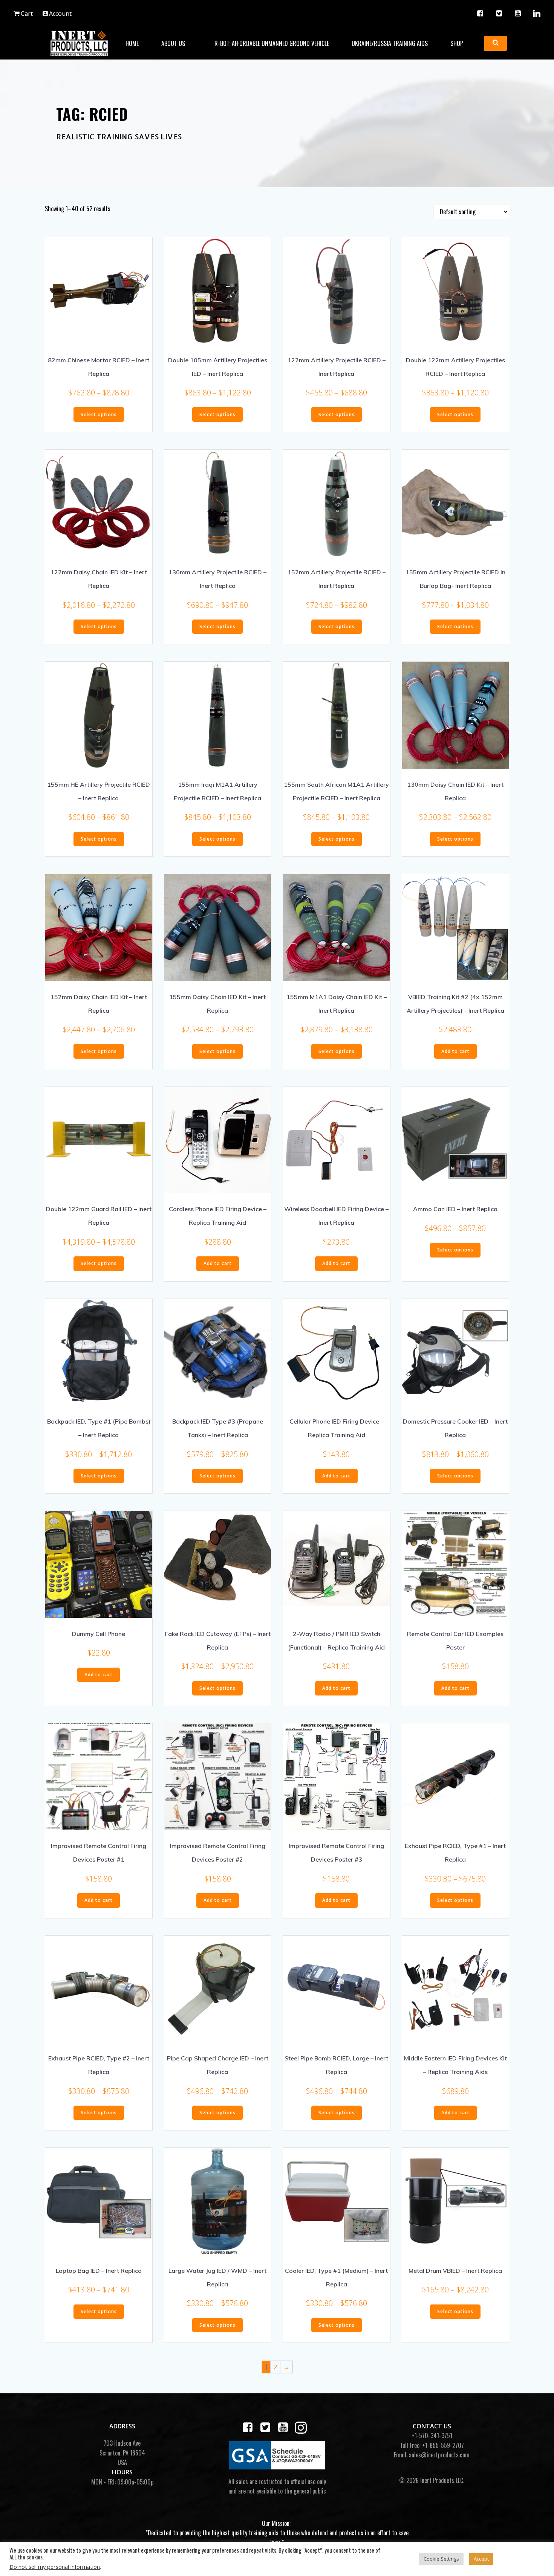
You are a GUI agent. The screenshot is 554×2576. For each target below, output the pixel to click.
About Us (173, 43)
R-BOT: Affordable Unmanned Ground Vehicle (272, 43)
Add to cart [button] (455, 1051)
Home (132, 43)
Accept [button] (481, 2559)
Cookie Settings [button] (441, 2559)
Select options (99, 414)
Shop (457, 43)
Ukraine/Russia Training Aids (390, 43)
